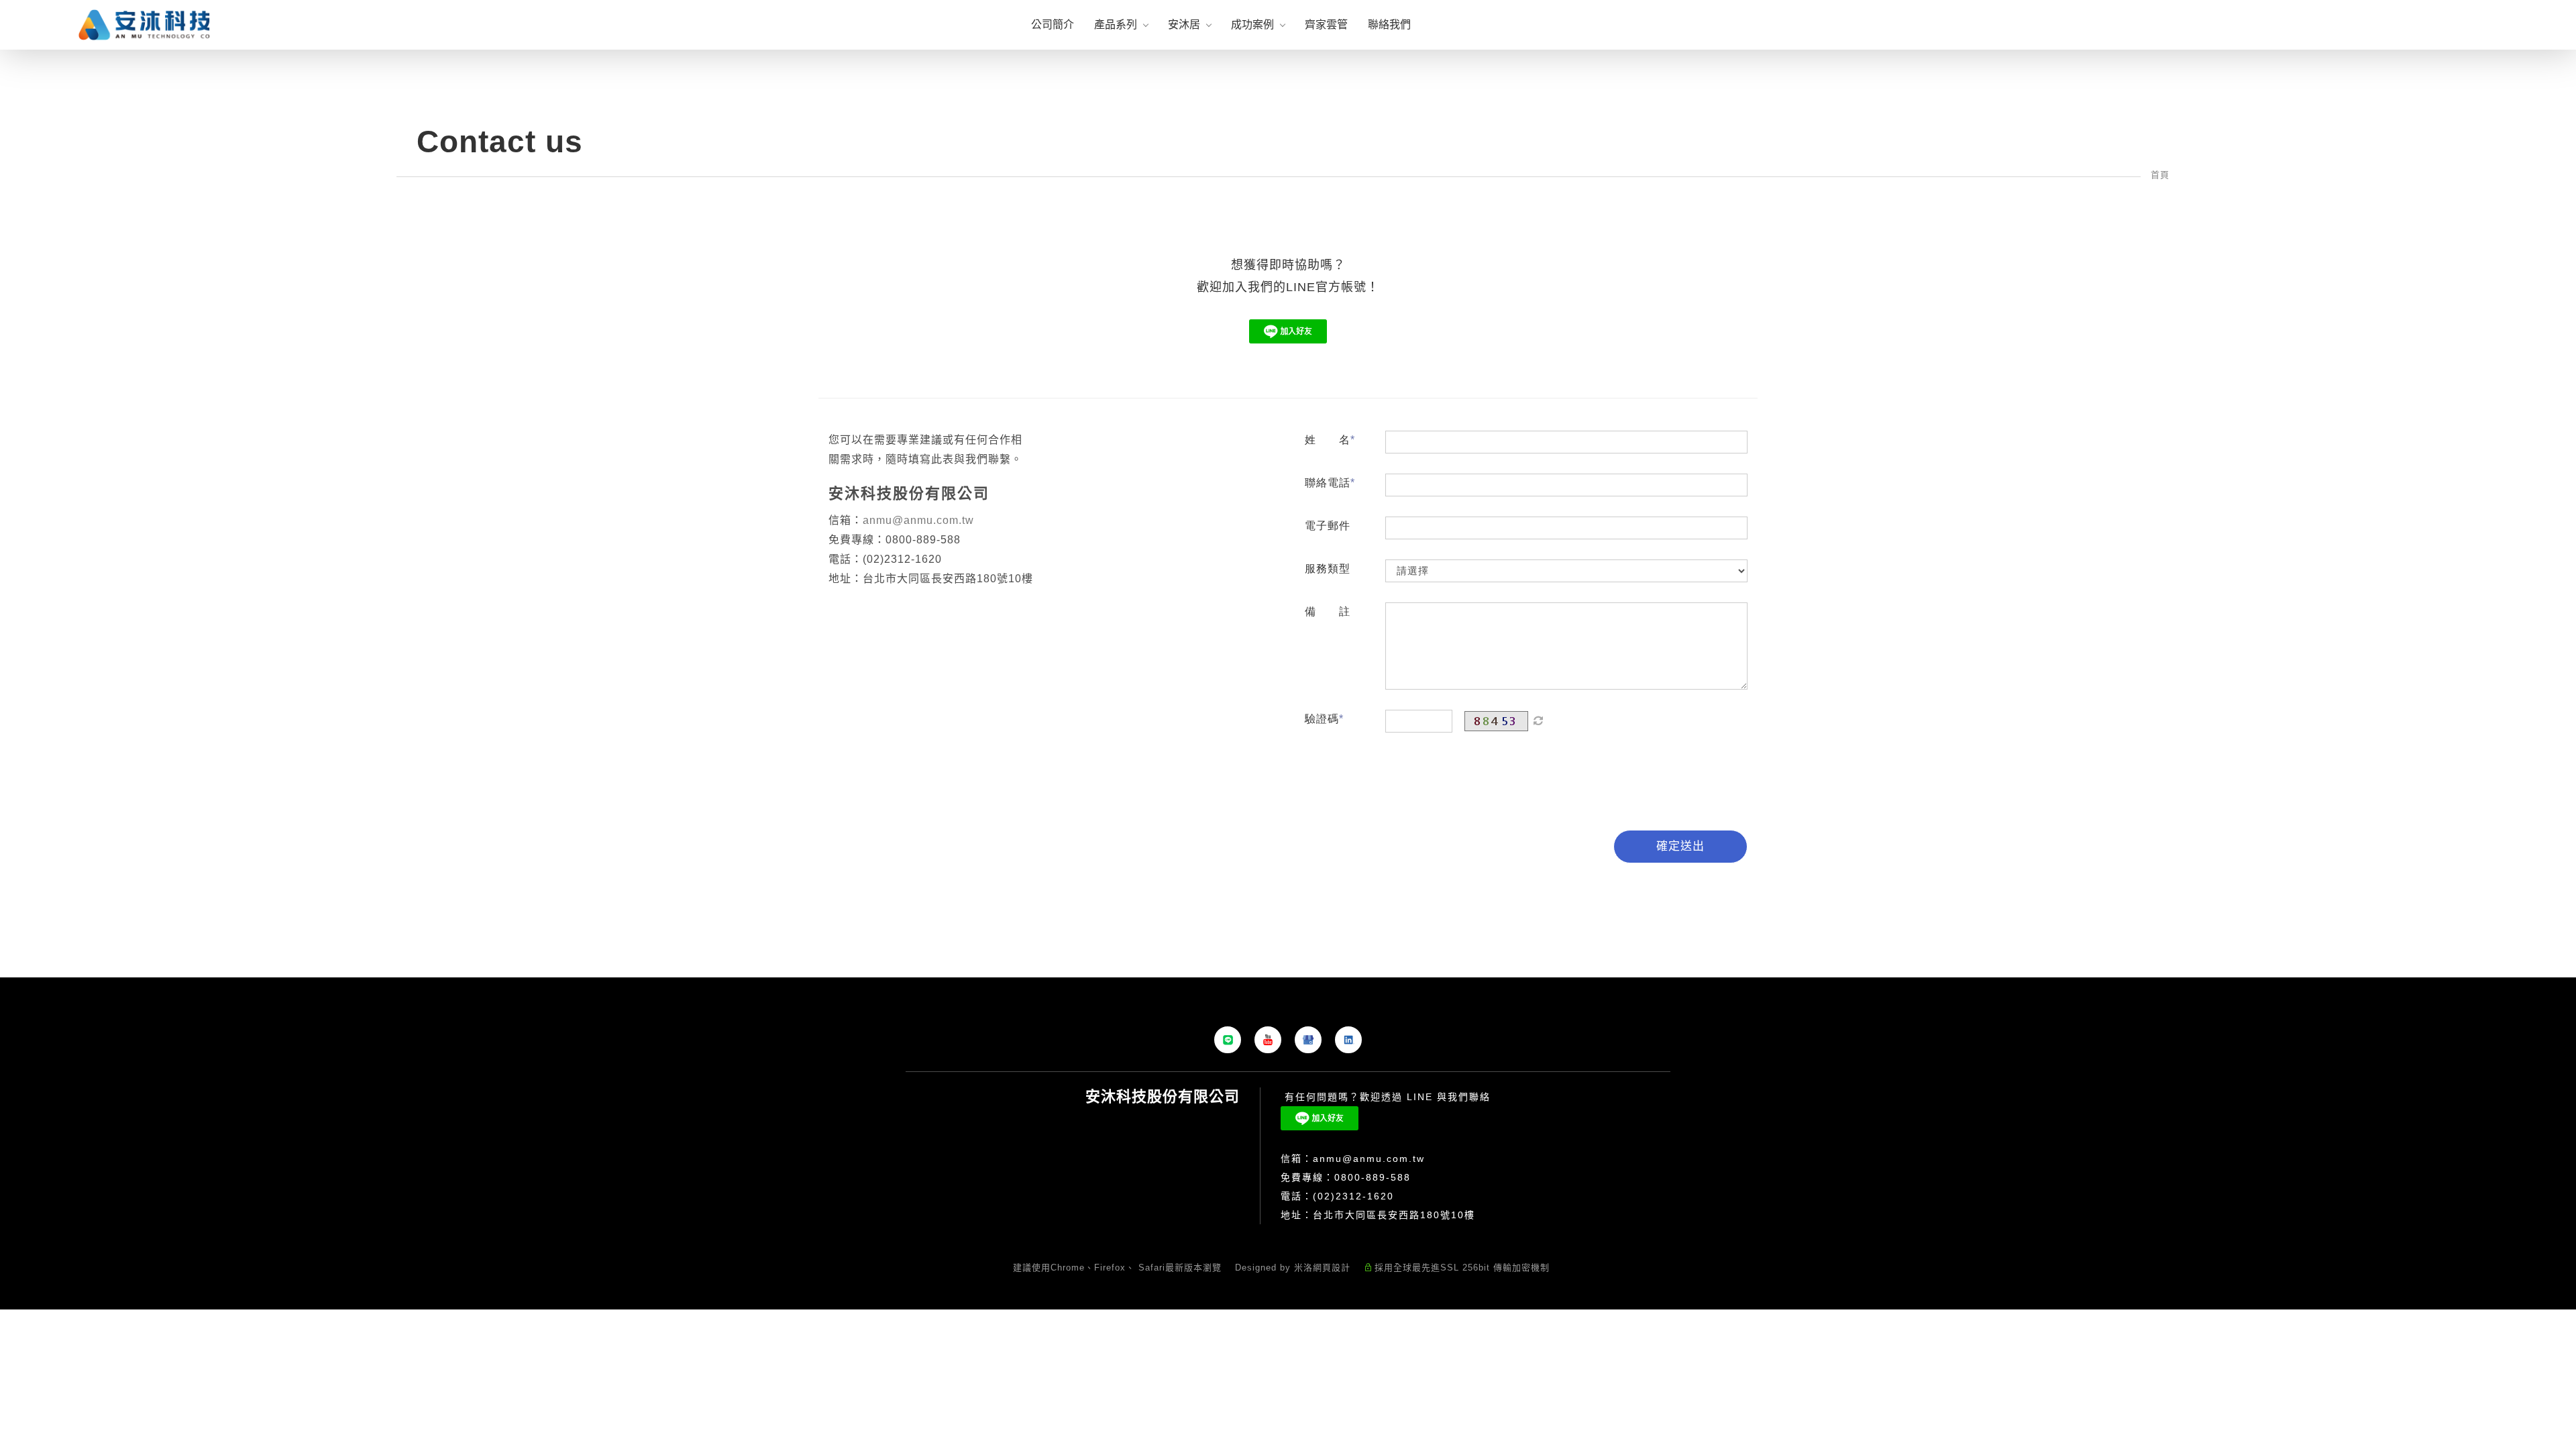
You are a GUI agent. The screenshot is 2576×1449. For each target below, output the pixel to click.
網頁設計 (1332, 1268)
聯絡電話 (1328, 483)
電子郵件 (1328, 526)
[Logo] (144, 24)
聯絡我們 (1389, 24)
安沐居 (1184, 24)
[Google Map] (1308, 1040)
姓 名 (1328, 440)
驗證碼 (1322, 719)
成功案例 (1252, 24)
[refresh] (1538, 721)
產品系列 (1116, 24)
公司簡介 (1053, 24)
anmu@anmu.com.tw (918, 520)
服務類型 (1328, 569)
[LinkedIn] (1348, 1040)
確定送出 (1680, 846)
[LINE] (1228, 1040)
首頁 (2160, 175)
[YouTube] (1268, 1040)
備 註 (1328, 611)
